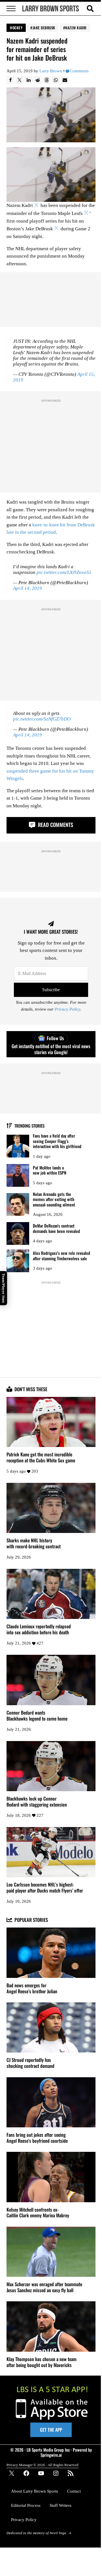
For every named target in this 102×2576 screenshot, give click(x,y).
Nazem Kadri (76, 28)
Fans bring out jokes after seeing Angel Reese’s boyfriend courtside (37, 2138)
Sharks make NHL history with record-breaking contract (34, 1543)
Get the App (51, 2430)
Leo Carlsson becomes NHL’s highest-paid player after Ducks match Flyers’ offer (45, 1888)
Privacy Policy (67, 1009)
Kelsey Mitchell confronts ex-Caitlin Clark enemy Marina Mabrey (38, 2213)
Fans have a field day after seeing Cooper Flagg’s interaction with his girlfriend (57, 1141)
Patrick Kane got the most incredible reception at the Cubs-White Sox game (41, 1458)
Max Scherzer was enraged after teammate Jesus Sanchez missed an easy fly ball (44, 2287)
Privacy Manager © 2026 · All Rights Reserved (42, 2465)
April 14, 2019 (27, 588)
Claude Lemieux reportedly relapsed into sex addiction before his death (39, 1629)
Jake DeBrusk (44, 28)
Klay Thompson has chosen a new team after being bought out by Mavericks (42, 2362)
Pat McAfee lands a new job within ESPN (50, 1170)
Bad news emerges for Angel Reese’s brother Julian (32, 1988)
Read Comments (55, 825)
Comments (79, 71)
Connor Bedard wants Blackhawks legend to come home (37, 1716)
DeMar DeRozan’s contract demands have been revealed (56, 1228)
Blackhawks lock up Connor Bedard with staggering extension (37, 1802)
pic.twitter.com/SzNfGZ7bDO (42, 719)
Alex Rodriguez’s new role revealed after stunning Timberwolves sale (61, 1256)
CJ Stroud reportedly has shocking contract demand (30, 2063)
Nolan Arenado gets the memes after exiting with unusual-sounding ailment (54, 1199)
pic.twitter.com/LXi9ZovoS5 (64, 572)
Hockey (16, 28)
